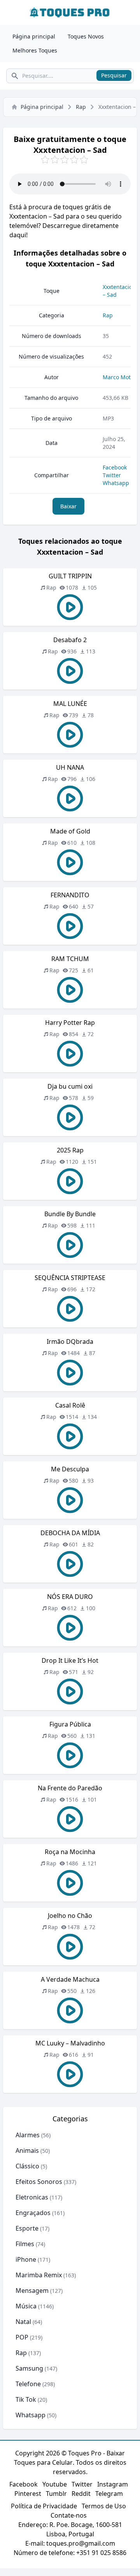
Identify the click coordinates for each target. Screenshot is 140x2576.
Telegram (109, 2494)
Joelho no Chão (70, 1916)
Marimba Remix (39, 2275)
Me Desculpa (70, 1469)
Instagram (113, 2484)
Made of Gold (70, 831)
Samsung (29, 2368)
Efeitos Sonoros (39, 2182)
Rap (81, 107)
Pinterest (28, 2494)
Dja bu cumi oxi (70, 1086)
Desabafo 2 (70, 640)
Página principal (34, 36)
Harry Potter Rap (70, 1023)
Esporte (27, 2228)
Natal (23, 2322)
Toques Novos (86, 36)
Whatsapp (116, 483)
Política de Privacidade (44, 2506)
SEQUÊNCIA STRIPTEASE (70, 1278)
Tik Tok (26, 2399)
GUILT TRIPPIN (70, 576)
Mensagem (32, 2291)
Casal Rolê (70, 1405)
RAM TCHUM (70, 959)
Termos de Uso (104, 2506)
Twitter (112, 475)
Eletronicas (32, 2197)
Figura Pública (70, 1724)
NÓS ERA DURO (70, 1597)
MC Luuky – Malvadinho (70, 2043)
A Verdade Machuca (70, 1979)
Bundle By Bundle (70, 1214)
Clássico (27, 2166)
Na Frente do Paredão (70, 1788)
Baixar (68, 506)
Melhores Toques (35, 50)
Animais (27, 2150)
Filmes (25, 2244)
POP (22, 2337)
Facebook (115, 467)
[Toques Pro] (70, 12)
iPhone (26, 2259)
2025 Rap (70, 1150)
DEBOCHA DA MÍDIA (70, 1533)
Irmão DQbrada (70, 1341)
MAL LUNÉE (70, 704)
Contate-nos (69, 2515)
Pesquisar (114, 75)
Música (26, 2306)
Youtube (55, 2484)
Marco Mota (118, 377)
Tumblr (56, 2494)
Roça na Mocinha (70, 1852)
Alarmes (28, 2135)
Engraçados (33, 2213)
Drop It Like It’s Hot (70, 1660)
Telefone (28, 2384)
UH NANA (70, 767)
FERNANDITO (70, 895)
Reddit (81, 2494)
